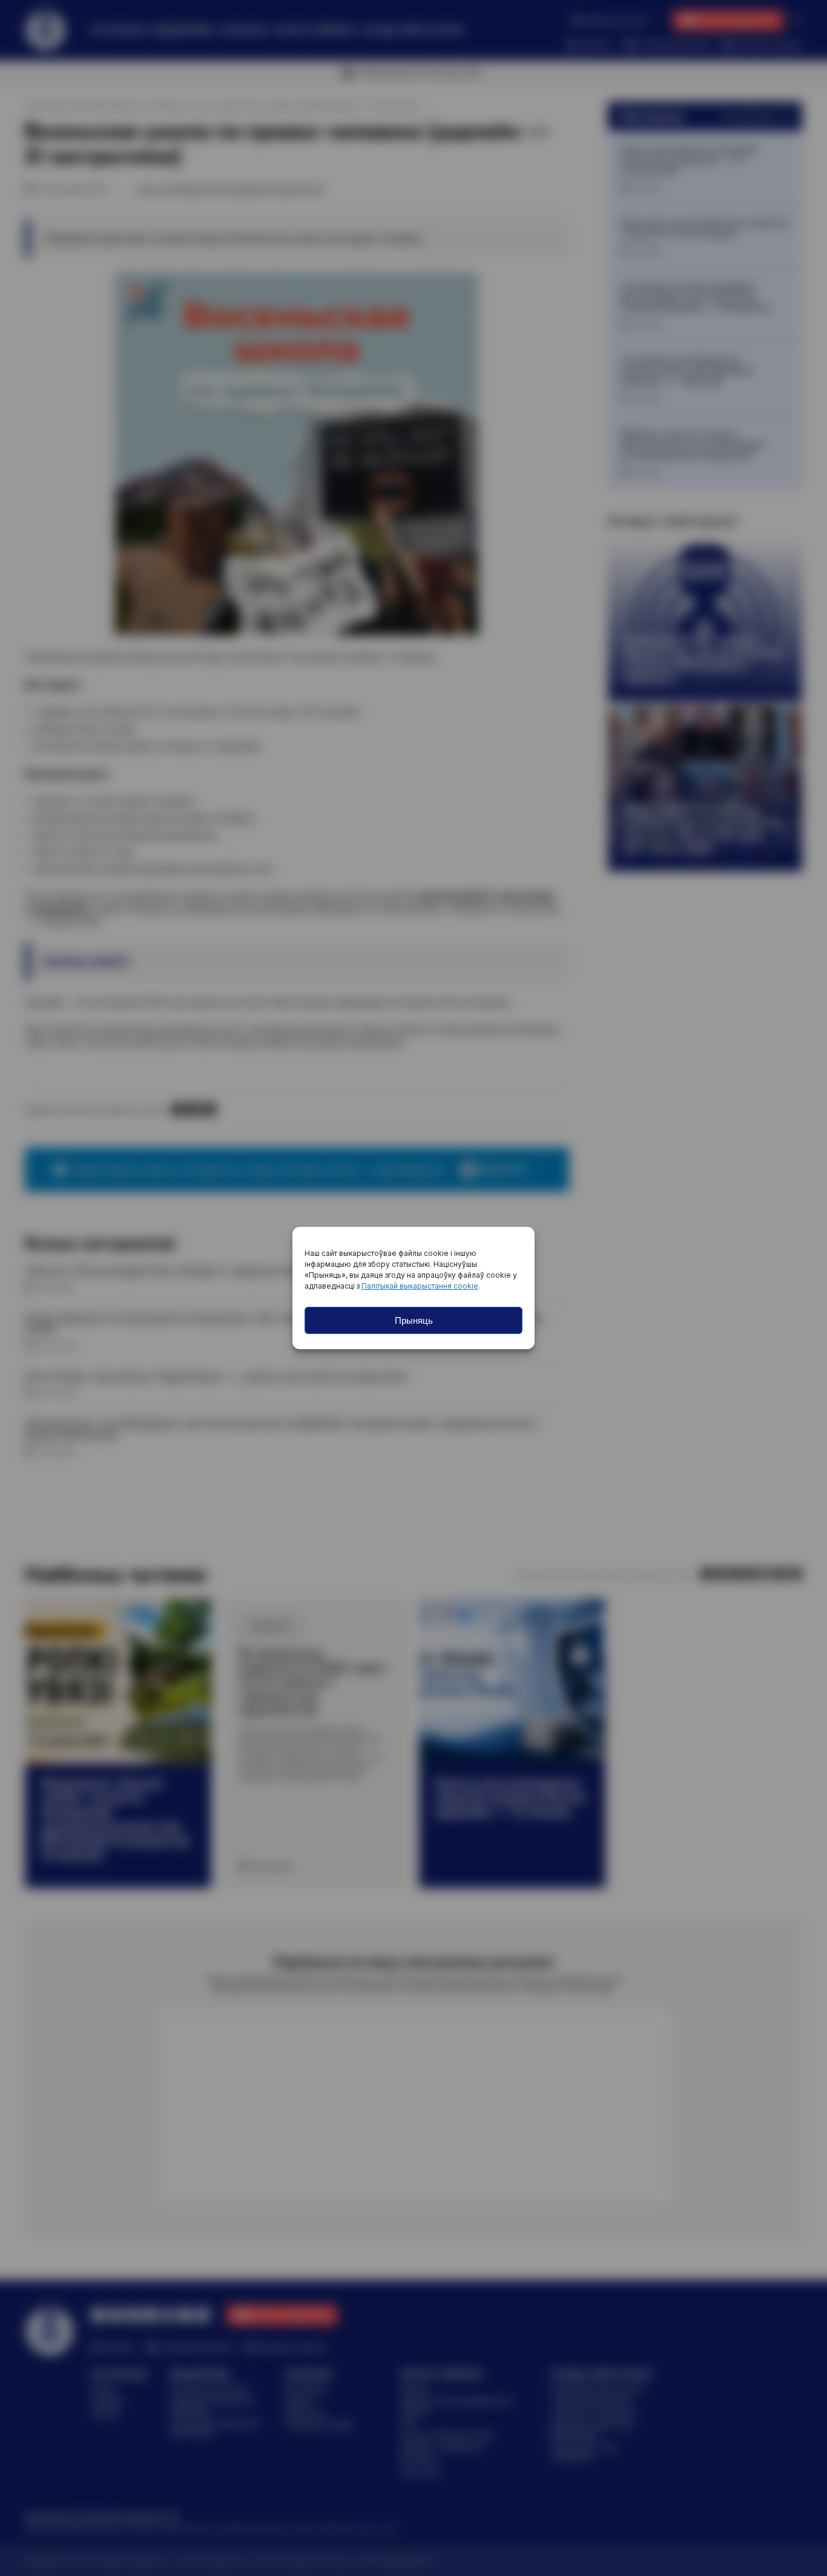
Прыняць (414, 1320)
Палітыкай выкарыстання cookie (420, 1286)
